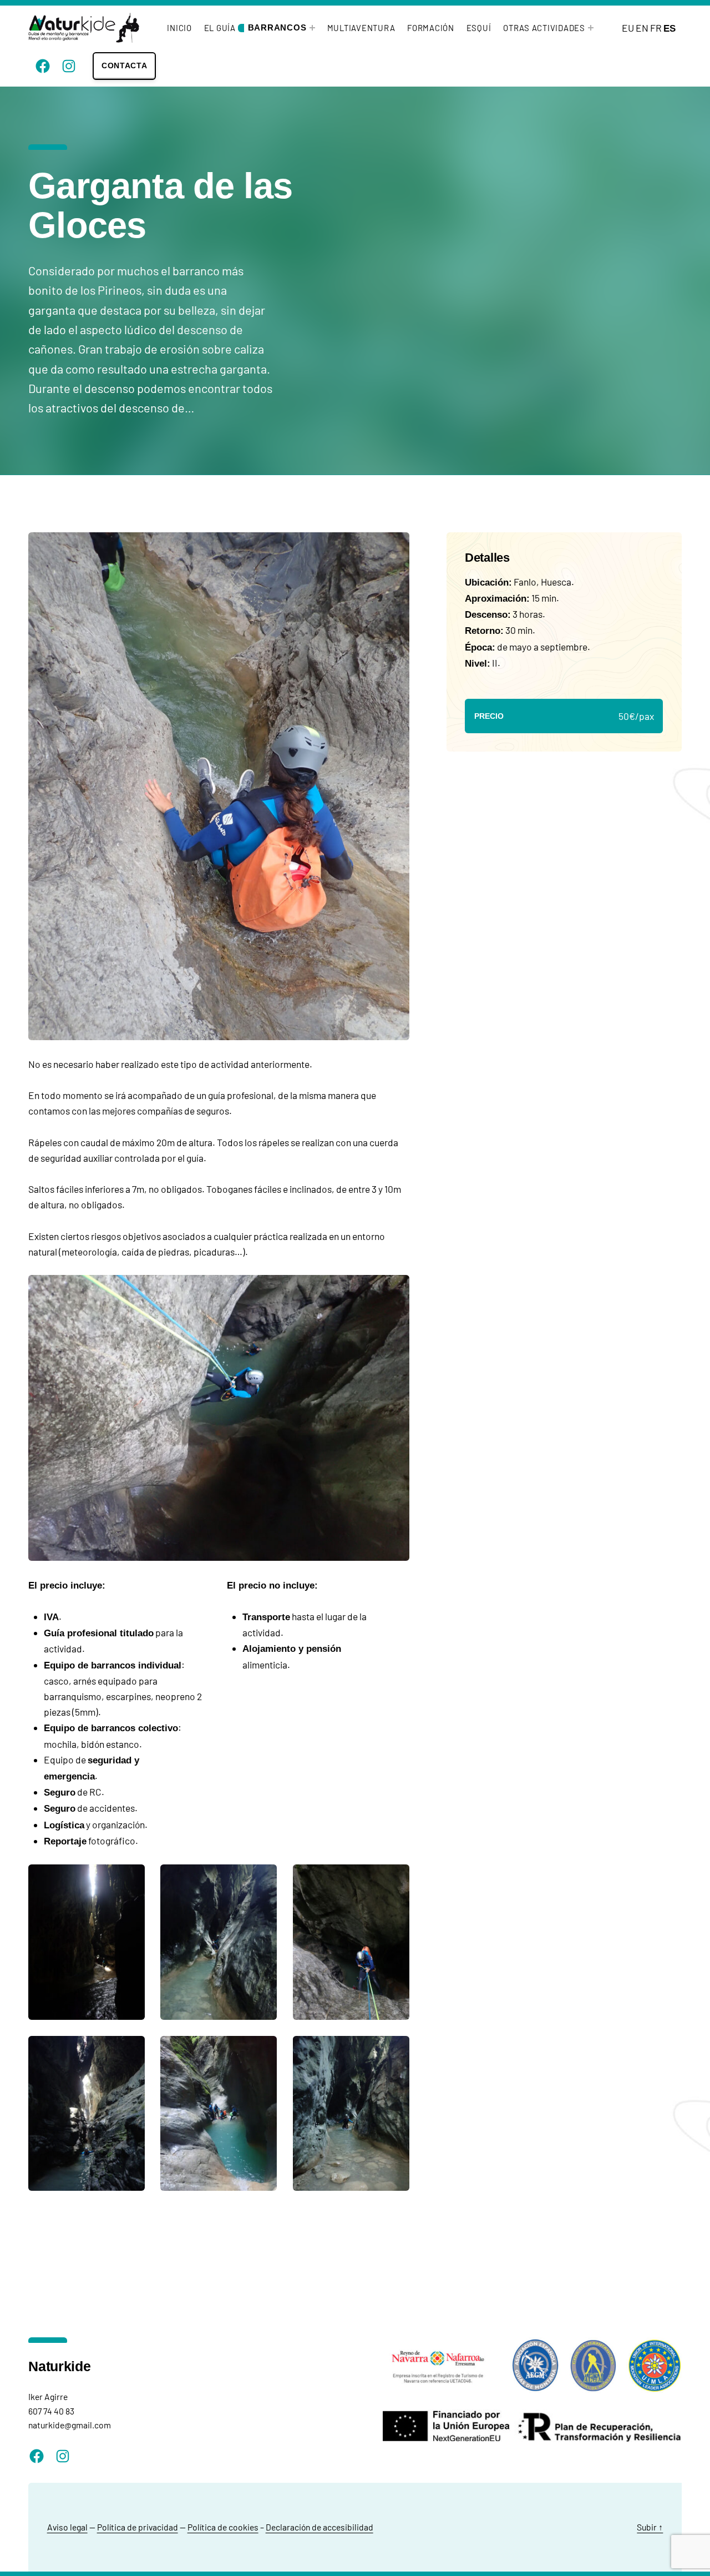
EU (628, 28)
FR (656, 28)
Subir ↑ (650, 2527)
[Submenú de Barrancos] (312, 28)
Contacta (125, 65)
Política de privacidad (138, 2527)
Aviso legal (67, 2527)
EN (642, 28)
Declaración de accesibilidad (319, 2527)
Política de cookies (223, 2527)
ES (670, 28)
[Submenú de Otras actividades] (591, 28)
